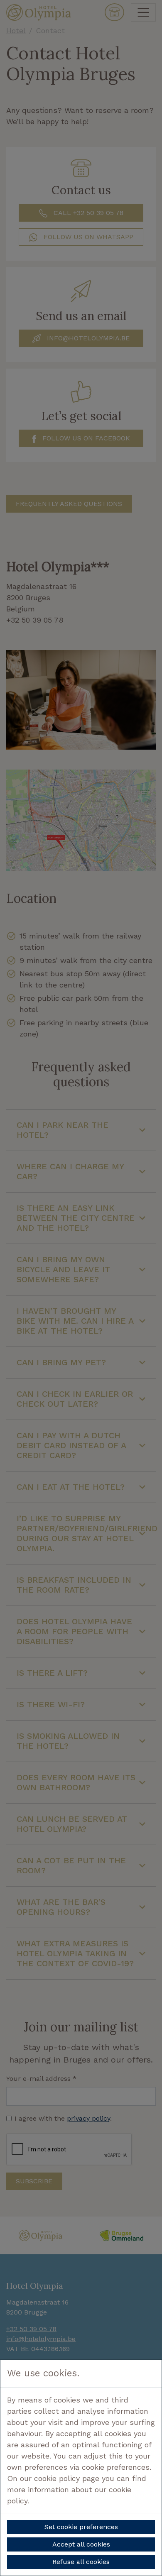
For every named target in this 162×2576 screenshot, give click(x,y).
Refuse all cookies (81, 2562)
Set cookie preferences (81, 2527)
